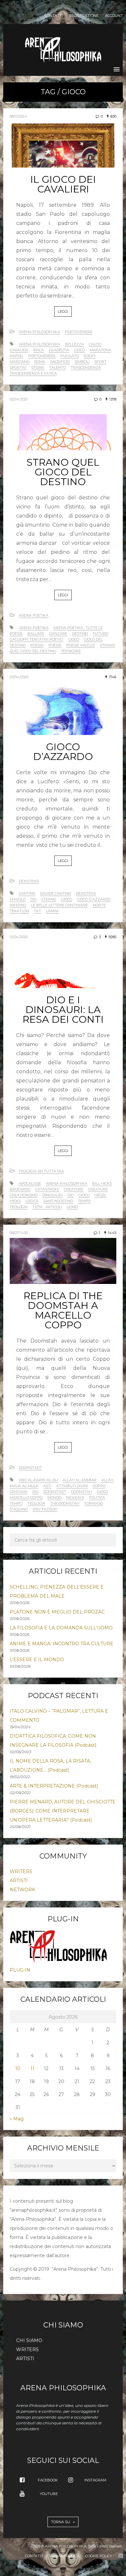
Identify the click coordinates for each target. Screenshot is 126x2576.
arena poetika (34, 628)
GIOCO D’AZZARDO (63, 752)
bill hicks (102, 1183)
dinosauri (52, 1195)
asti (47, 1486)
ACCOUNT (114, 16)
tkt (37, 911)
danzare (58, 634)
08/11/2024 (18, 116)
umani (52, 911)
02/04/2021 (19, 399)
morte (99, 905)
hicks (15, 1201)
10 (18, 2069)
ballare (36, 634)
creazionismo (24, 1195)
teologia (19, 1207)
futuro (100, 634)
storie (38, 367)
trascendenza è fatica (33, 373)
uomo (72, 1207)
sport (100, 362)
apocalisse (30, 1183)
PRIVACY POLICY (64, 2556)
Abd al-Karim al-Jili (38, 1480)
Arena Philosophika (39, 332)
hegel (100, 1195)
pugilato (70, 356)
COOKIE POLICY (99, 2556)
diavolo (18, 899)
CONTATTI (54, 16)
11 (32, 2069)
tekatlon (19, 911)
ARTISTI (19, 1881)
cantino (27, 893)
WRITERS (21, 1871)
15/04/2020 (19, 937)
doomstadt (55, 1492)
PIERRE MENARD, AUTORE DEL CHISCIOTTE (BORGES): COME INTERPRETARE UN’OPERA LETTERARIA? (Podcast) (63, 1811)
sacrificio (60, 362)
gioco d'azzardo (94, 899)
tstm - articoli (47, 1207)
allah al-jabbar (80, 1480)
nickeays (75, 1498)
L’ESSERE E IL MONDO (37, 1660)
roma (40, 362)
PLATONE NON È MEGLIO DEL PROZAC (57, 1612)
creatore (74, 1189)
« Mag (17, 2119)
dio (33, 899)
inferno (18, 905)
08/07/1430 (19, 1233)
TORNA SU (61, 2522)
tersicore (71, 651)
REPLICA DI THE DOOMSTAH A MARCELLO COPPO (63, 1310)
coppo (99, 1486)
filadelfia (59, 350)
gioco (79, 350)
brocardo (20, 1189)
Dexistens (29, 881)
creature (98, 1189)
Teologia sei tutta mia (41, 1171)
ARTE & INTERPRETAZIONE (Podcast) (54, 1786)
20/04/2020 (19, 677)
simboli (82, 362)
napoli (16, 356)
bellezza (74, 344)
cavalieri (19, 350)
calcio (95, 344)
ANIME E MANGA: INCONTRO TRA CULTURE (62, 1644)
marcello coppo (26, 1498)
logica (32, 1201)
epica (39, 350)
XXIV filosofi (45, 1509)
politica (97, 1498)
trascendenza (86, 367)
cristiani (19, 1492)
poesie (55, 645)
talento (58, 367)
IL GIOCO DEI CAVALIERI (63, 184)
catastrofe (47, 1189)
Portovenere (79, 332)
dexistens (86, 893)
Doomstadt (30, 1468)
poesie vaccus (81, 645)
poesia (37, 645)
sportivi (18, 367)
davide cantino (56, 893)
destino (80, 634)
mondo (54, 1498)
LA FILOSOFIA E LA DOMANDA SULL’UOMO (61, 1628)
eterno (49, 899)
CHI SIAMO (29, 2340)
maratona (100, 350)
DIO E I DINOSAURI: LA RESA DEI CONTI (63, 1010)
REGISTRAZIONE (84, 16)
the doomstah (65, 1503)
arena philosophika (39, 344)
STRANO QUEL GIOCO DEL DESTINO (63, 472)
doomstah (82, 1492)
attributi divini (72, 1486)
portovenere (42, 356)
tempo (84, 1201)
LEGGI (63, 311)
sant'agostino (58, 1201)
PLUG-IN (20, 1970)
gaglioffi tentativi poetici (37, 639)
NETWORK (22, 1890)
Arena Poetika (34, 615)
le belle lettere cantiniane (59, 905)
